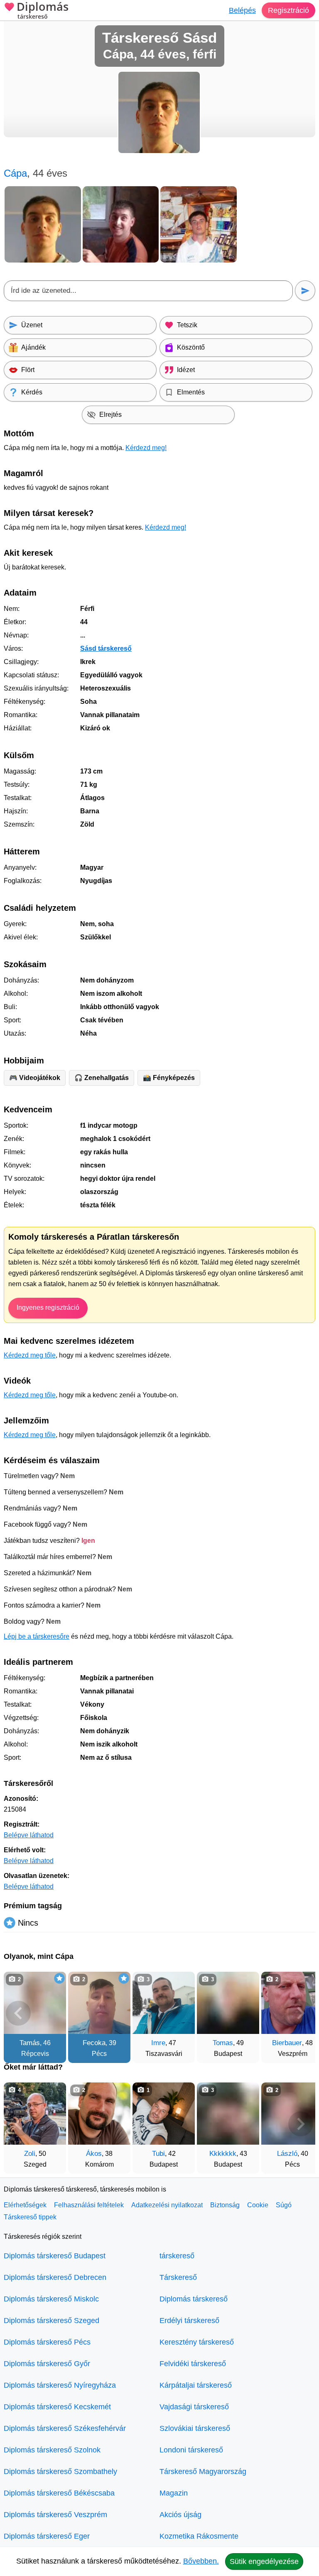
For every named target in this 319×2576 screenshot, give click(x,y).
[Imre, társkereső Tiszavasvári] (164, 2003)
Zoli (30, 2154)
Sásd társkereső (106, 648)
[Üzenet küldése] (305, 291)
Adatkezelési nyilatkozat (167, 2205)
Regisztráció (288, 10)
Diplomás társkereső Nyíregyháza (60, 2385)
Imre (158, 2043)
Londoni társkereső (191, 2450)
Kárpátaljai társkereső (196, 2385)
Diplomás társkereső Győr (47, 2364)
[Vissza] (18, 2013)
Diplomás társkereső (194, 2299)
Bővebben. (201, 2561)
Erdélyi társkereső (189, 2321)
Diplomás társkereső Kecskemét (57, 2407)
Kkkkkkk (223, 2154)
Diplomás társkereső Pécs (47, 2342)
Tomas (223, 2043)
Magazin (174, 2493)
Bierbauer (287, 2043)
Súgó (284, 2205)
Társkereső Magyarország (203, 2471)
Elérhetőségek (25, 2205)
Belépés (242, 10)
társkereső (177, 2256)
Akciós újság (180, 2515)
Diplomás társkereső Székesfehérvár (65, 2428)
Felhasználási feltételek (89, 2205)
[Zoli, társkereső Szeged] (35, 2114)
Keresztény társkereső (197, 2342)
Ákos (94, 2154)
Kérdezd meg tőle (30, 1355)
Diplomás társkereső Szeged (52, 2321)
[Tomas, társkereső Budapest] (228, 2003)
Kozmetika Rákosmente (199, 2536)
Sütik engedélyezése (264, 2561)
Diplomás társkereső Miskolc (51, 2299)
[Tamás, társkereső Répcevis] (35, 2003)
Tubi (158, 2154)
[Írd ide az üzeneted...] (148, 291)
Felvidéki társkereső (193, 2364)
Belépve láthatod (29, 1835)
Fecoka (94, 2043)
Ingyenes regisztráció (48, 1307)
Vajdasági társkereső (194, 2407)
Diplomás (43, 11)
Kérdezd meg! (146, 448)
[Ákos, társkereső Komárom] (99, 2114)
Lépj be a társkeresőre (37, 1636)
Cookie (258, 2205)
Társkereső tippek (30, 2217)
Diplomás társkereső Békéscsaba (59, 2493)
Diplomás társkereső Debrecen (55, 2277)
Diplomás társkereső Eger (47, 2536)
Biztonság (225, 2205)
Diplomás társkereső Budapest (55, 2256)
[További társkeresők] (301, 2013)
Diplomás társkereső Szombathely (60, 2471)
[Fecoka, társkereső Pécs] (99, 2003)
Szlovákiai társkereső (195, 2428)
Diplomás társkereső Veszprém (55, 2515)
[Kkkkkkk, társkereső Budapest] (228, 2114)
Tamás (30, 2043)
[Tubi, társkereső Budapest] (164, 2114)
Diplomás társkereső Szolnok (52, 2450)
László (287, 2154)
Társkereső (178, 2277)
